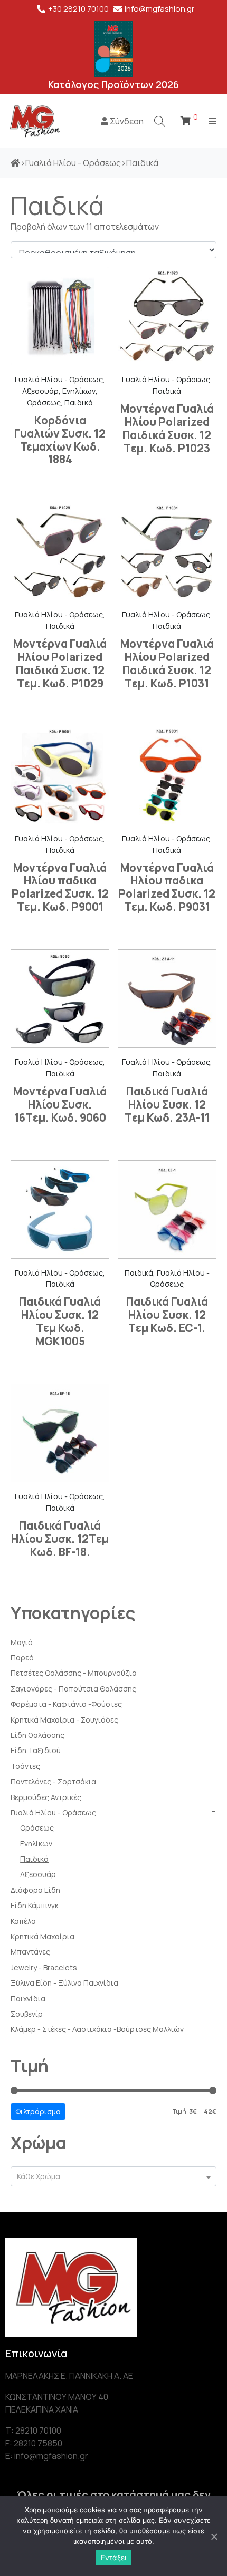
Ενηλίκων (36, 1844)
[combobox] (113, 2177)
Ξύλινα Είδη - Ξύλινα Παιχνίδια (64, 1983)
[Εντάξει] (214, 2536)
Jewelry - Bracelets (44, 1967)
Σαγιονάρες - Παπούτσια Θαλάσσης (73, 1689)
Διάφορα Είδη (35, 1890)
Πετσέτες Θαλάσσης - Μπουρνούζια (74, 1673)
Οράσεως (37, 1828)
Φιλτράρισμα (38, 2111)
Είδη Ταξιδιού (36, 1750)
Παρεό (22, 1658)
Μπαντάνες (30, 1952)
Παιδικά (34, 1859)
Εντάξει (114, 2558)
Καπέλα (23, 1921)
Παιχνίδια (28, 1999)
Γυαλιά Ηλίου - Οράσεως (53, 1812)
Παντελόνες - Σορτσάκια (53, 1781)
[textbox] (113, 2177)
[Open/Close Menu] (212, 121)
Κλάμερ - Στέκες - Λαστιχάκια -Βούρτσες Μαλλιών (97, 2029)
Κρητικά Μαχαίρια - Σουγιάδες (64, 1720)
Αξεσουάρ (38, 1874)
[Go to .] (15, 163)
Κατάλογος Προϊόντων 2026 (113, 84)
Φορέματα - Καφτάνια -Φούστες (66, 1704)
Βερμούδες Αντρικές (46, 1797)
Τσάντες (25, 1766)
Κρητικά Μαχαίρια (42, 1936)
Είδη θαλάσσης (37, 1735)
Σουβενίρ (27, 2014)
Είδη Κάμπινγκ (35, 1905)
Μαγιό (22, 1642)
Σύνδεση (126, 121)
